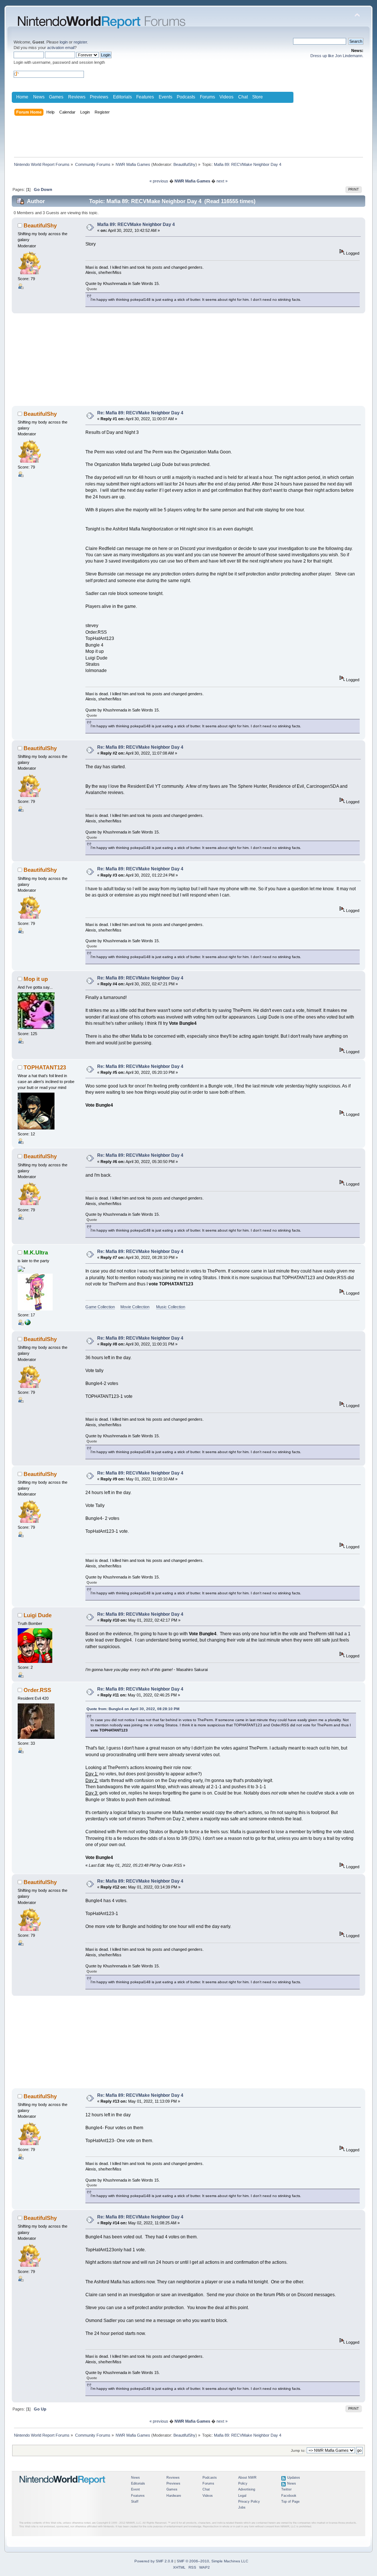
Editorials (122, 97)
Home (22, 97)
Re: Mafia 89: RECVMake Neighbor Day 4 (140, 413)
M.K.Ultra (36, 1252)
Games (56, 97)
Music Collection (171, 1307)
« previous (159, 181)
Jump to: (298, 2450)
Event (135, 2489)
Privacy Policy (249, 2502)
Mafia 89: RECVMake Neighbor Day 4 (136, 224)
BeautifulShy (184, 164)
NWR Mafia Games (192, 181)
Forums (207, 97)
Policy (243, 2483)
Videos (226, 97)
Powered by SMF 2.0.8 (154, 2561)
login (64, 42)
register (80, 42)
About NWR (247, 2478)
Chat (243, 97)
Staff (135, 2502)
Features (145, 97)
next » (222, 181)
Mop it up (36, 979)
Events (165, 97)
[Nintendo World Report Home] (63, 2488)
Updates (294, 2478)
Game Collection (100, 1307)
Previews (99, 97)
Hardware (174, 2496)
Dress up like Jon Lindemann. (337, 56)
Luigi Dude (38, 1615)
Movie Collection (135, 1307)
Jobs (242, 2507)
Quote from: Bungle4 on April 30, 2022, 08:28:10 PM (133, 1709)
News (39, 97)
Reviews (77, 97)
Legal (242, 2496)
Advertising (247, 2489)
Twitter (286, 2489)
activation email (61, 48)
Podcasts (186, 97)
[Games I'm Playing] (28, 1324)
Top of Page (290, 2502)
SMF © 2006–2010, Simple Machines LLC (212, 2561)
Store (258, 97)
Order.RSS (37, 1690)
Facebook (289, 2496)
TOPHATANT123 (45, 1067)
